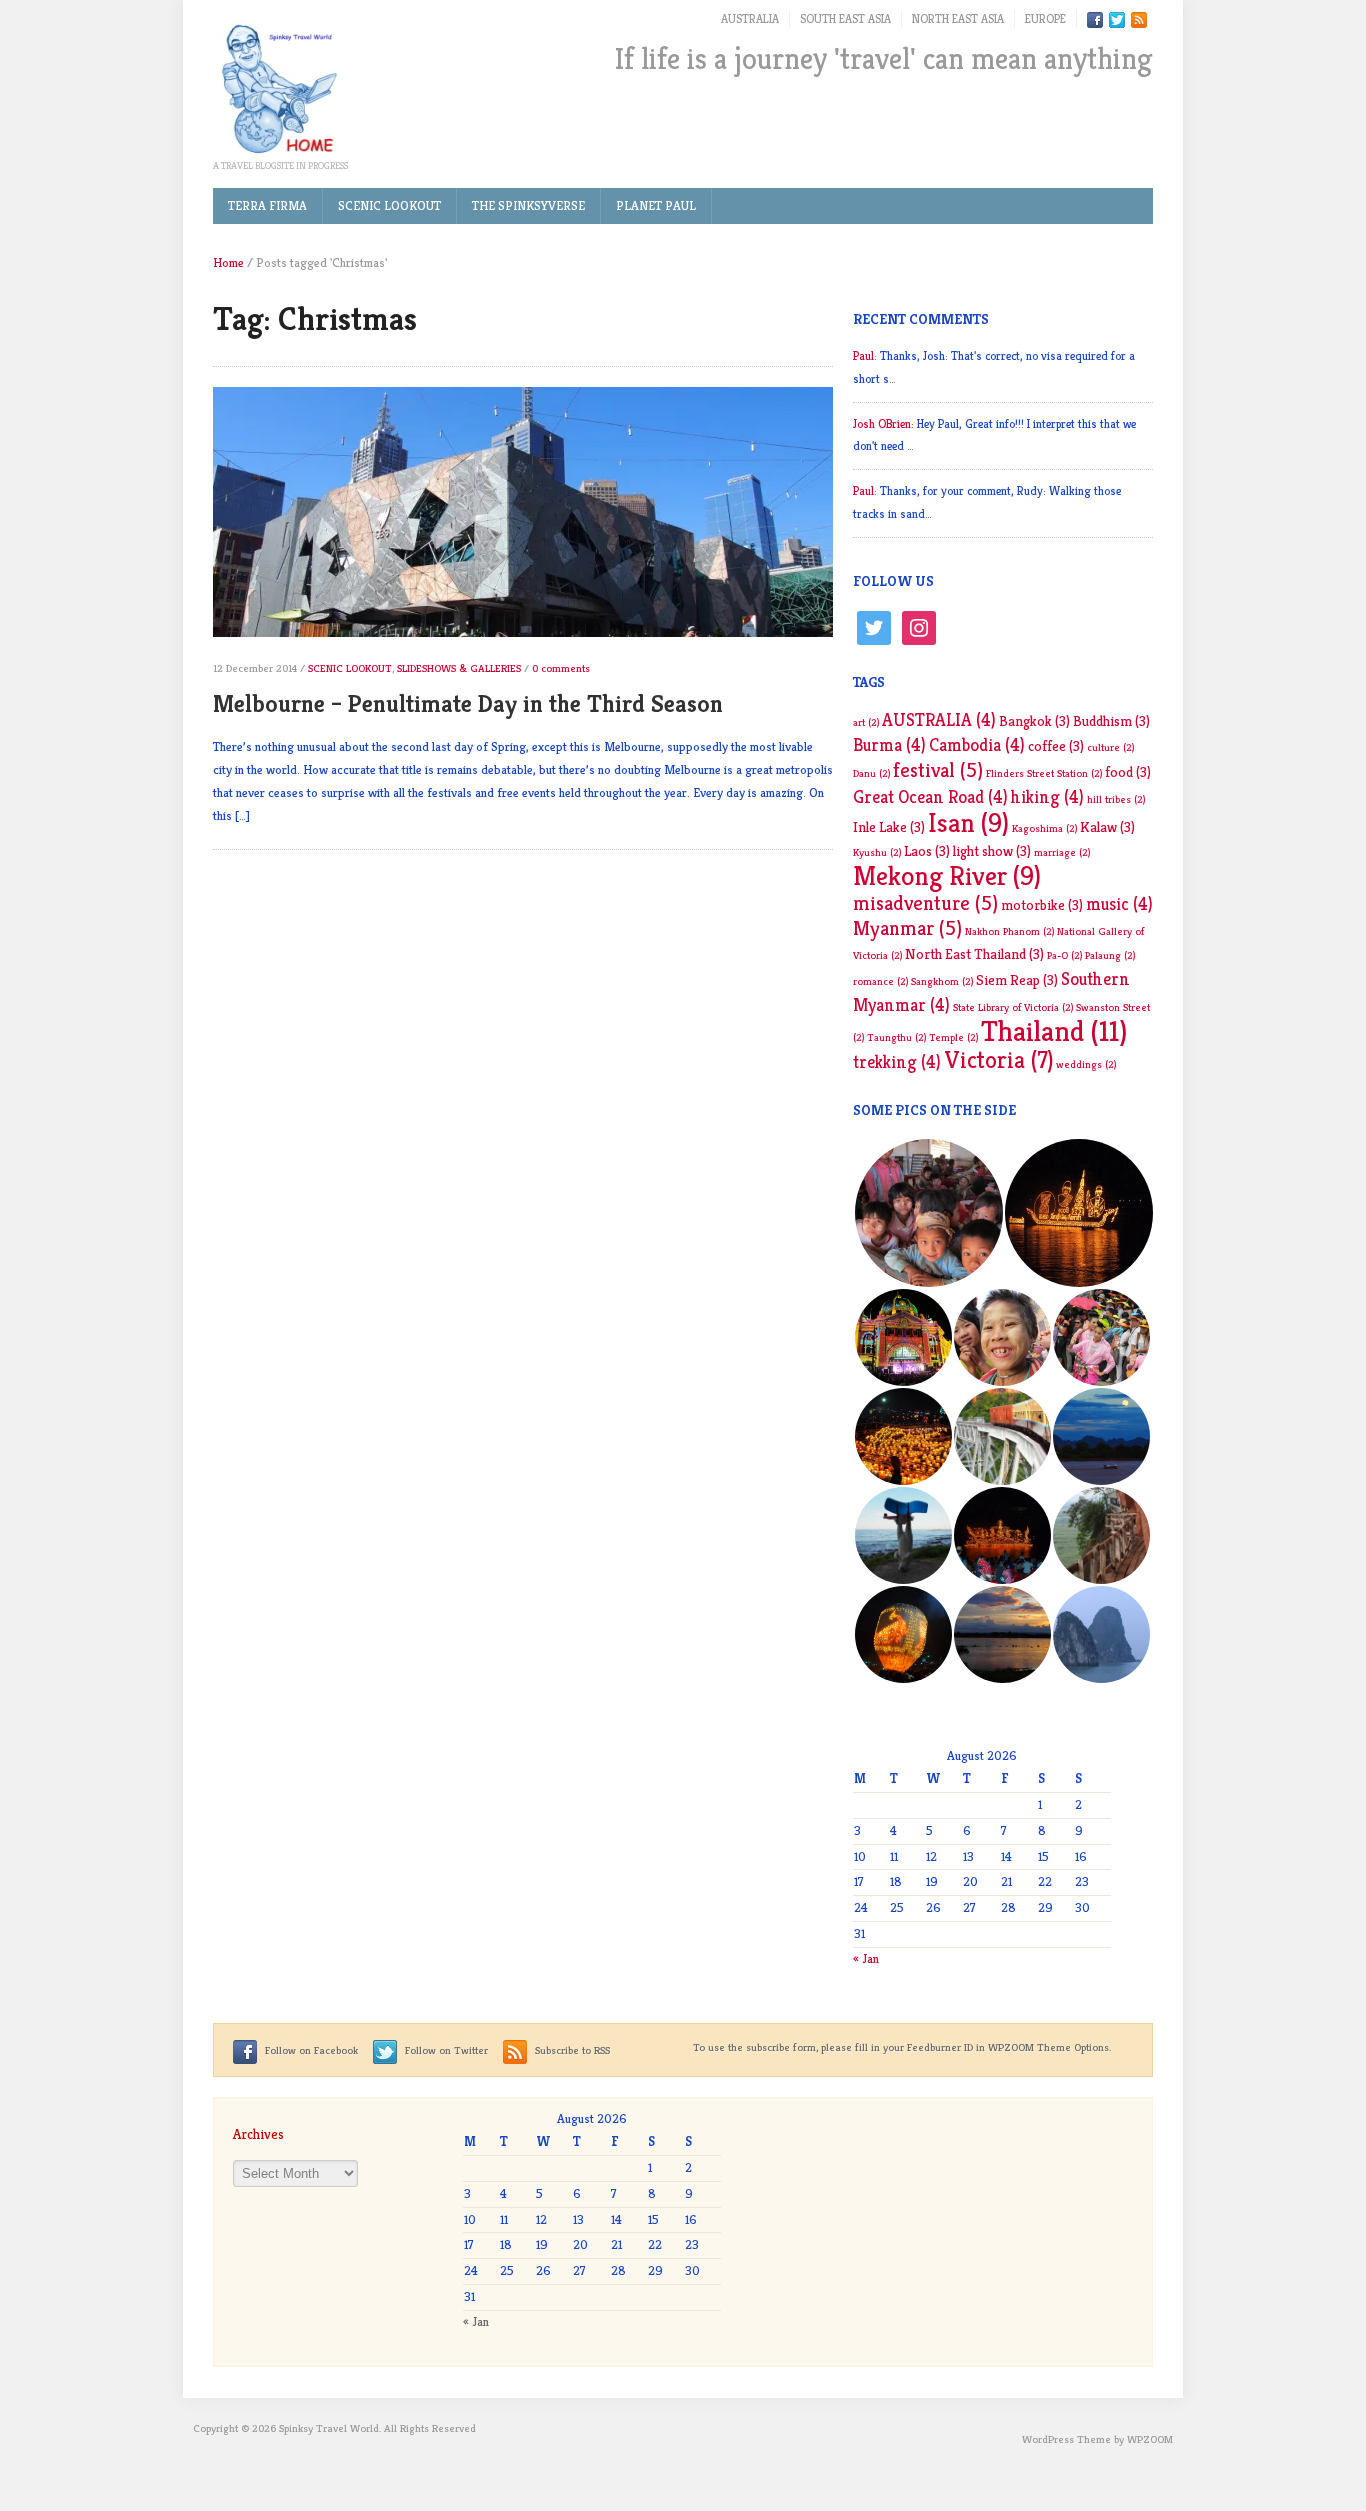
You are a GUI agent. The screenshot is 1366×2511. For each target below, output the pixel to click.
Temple (953, 1037)
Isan (968, 823)
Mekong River (947, 876)
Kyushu (877, 852)
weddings (1086, 1064)
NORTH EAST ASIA (958, 18)
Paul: (865, 355)
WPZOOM (1150, 2439)
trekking (897, 1062)
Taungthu (896, 1037)
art (866, 722)
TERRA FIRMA (267, 205)
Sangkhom (942, 981)
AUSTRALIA (750, 18)
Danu (871, 773)
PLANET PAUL (656, 205)
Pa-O (1064, 955)
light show (992, 851)
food (1128, 772)
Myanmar (907, 928)
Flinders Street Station (1044, 773)
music (1119, 904)
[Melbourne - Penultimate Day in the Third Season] (523, 520)
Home (228, 262)
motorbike (1042, 905)
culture (1110, 747)
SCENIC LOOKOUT (389, 205)
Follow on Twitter (445, 2050)
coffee (1056, 746)
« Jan (866, 1958)
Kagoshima (1044, 828)
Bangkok (1034, 721)
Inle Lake (889, 827)
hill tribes (1116, 799)
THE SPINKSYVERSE (528, 205)
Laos (927, 851)
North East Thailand (974, 954)
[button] (928, 1213)
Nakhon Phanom (1009, 931)
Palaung (1110, 955)
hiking (1047, 797)
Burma (889, 745)
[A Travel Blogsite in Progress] (278, 88)
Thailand (1054, 1030)
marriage (1062, 852)
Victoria (998, 1060)
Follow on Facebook (310, 2050)
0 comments (561, 668)
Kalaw (1107, 827)
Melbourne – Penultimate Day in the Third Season (468, 704)
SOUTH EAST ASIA (845, 18)
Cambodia (977, 745)
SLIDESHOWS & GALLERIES (459, 668)
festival (938, 770)
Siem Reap (1017, 980)
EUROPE (1045, 18)
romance (880, 981)
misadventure (925, 903)
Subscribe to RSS (571, 2050)
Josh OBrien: (883, 423)
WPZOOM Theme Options (1048, 2047)
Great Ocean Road (930, 797)
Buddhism (1111, 721)
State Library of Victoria (1013, 1007)
